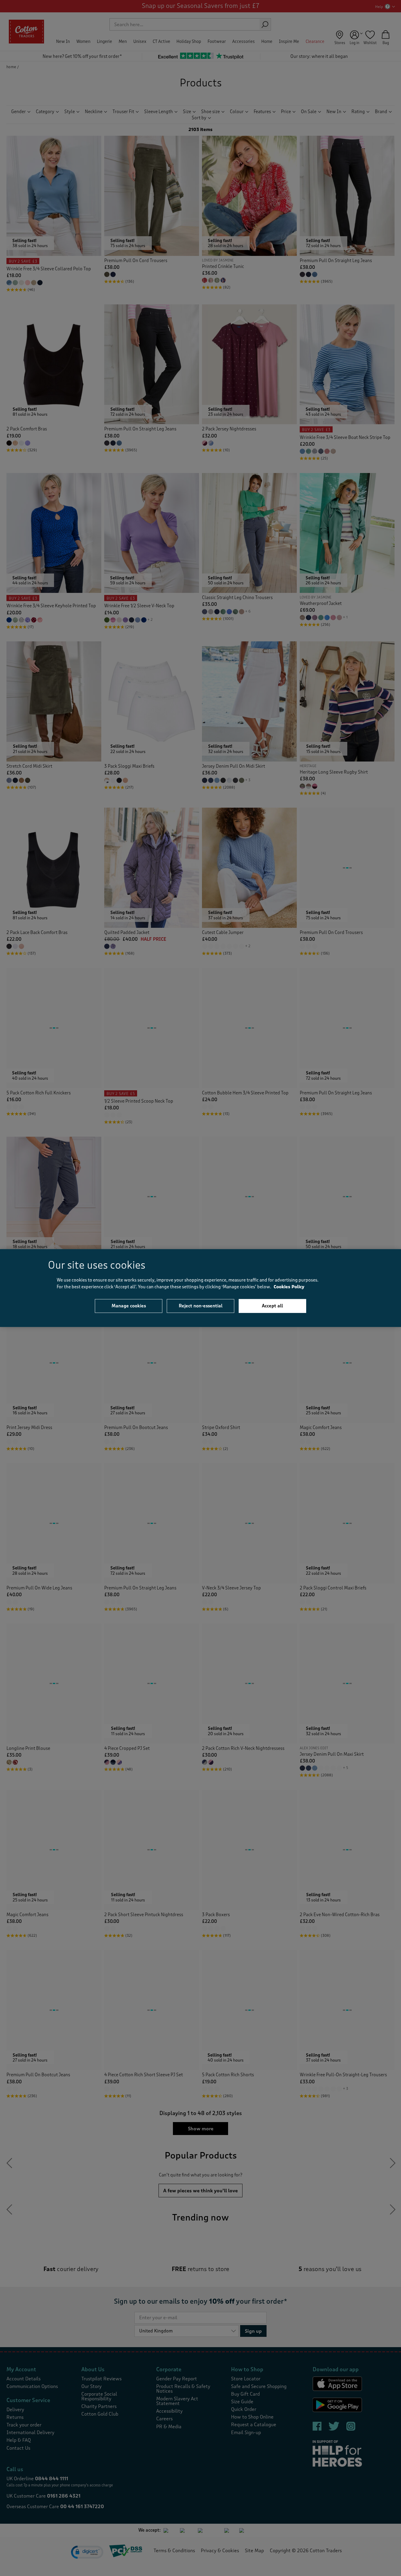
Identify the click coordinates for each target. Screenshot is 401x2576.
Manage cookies (129, 1306)
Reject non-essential (201, 1306)
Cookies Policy (289, 1287)
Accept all (272, 1306)
